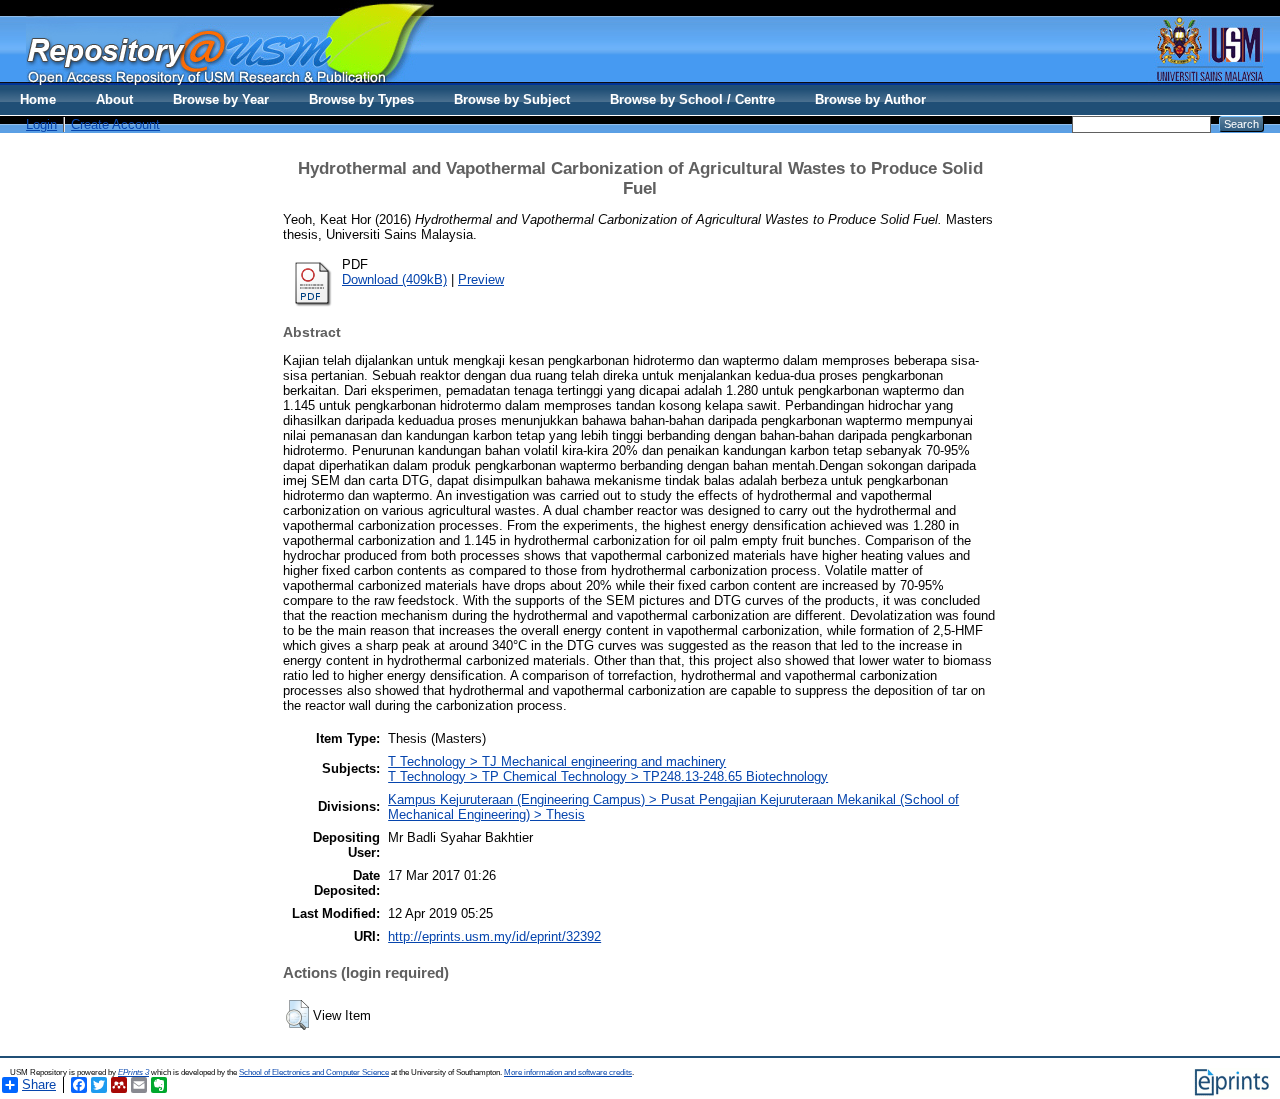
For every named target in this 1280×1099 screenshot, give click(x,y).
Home (38, 99)
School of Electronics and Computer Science (314, 1072)
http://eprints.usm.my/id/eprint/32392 (494, 936)
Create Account (115, 124)
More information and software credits (568, 1072)
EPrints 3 (133, 1072)
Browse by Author (870, 99)
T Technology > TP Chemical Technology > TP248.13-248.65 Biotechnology (608, 776)
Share (39, 1084)
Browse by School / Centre (692, 99)
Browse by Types (361, 99)
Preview (481, 279)
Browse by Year (221, 99)
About (114, 99)
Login (41, 124)
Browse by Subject (512, 99)
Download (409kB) (394, 279)
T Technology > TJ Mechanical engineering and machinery (557, 761)
